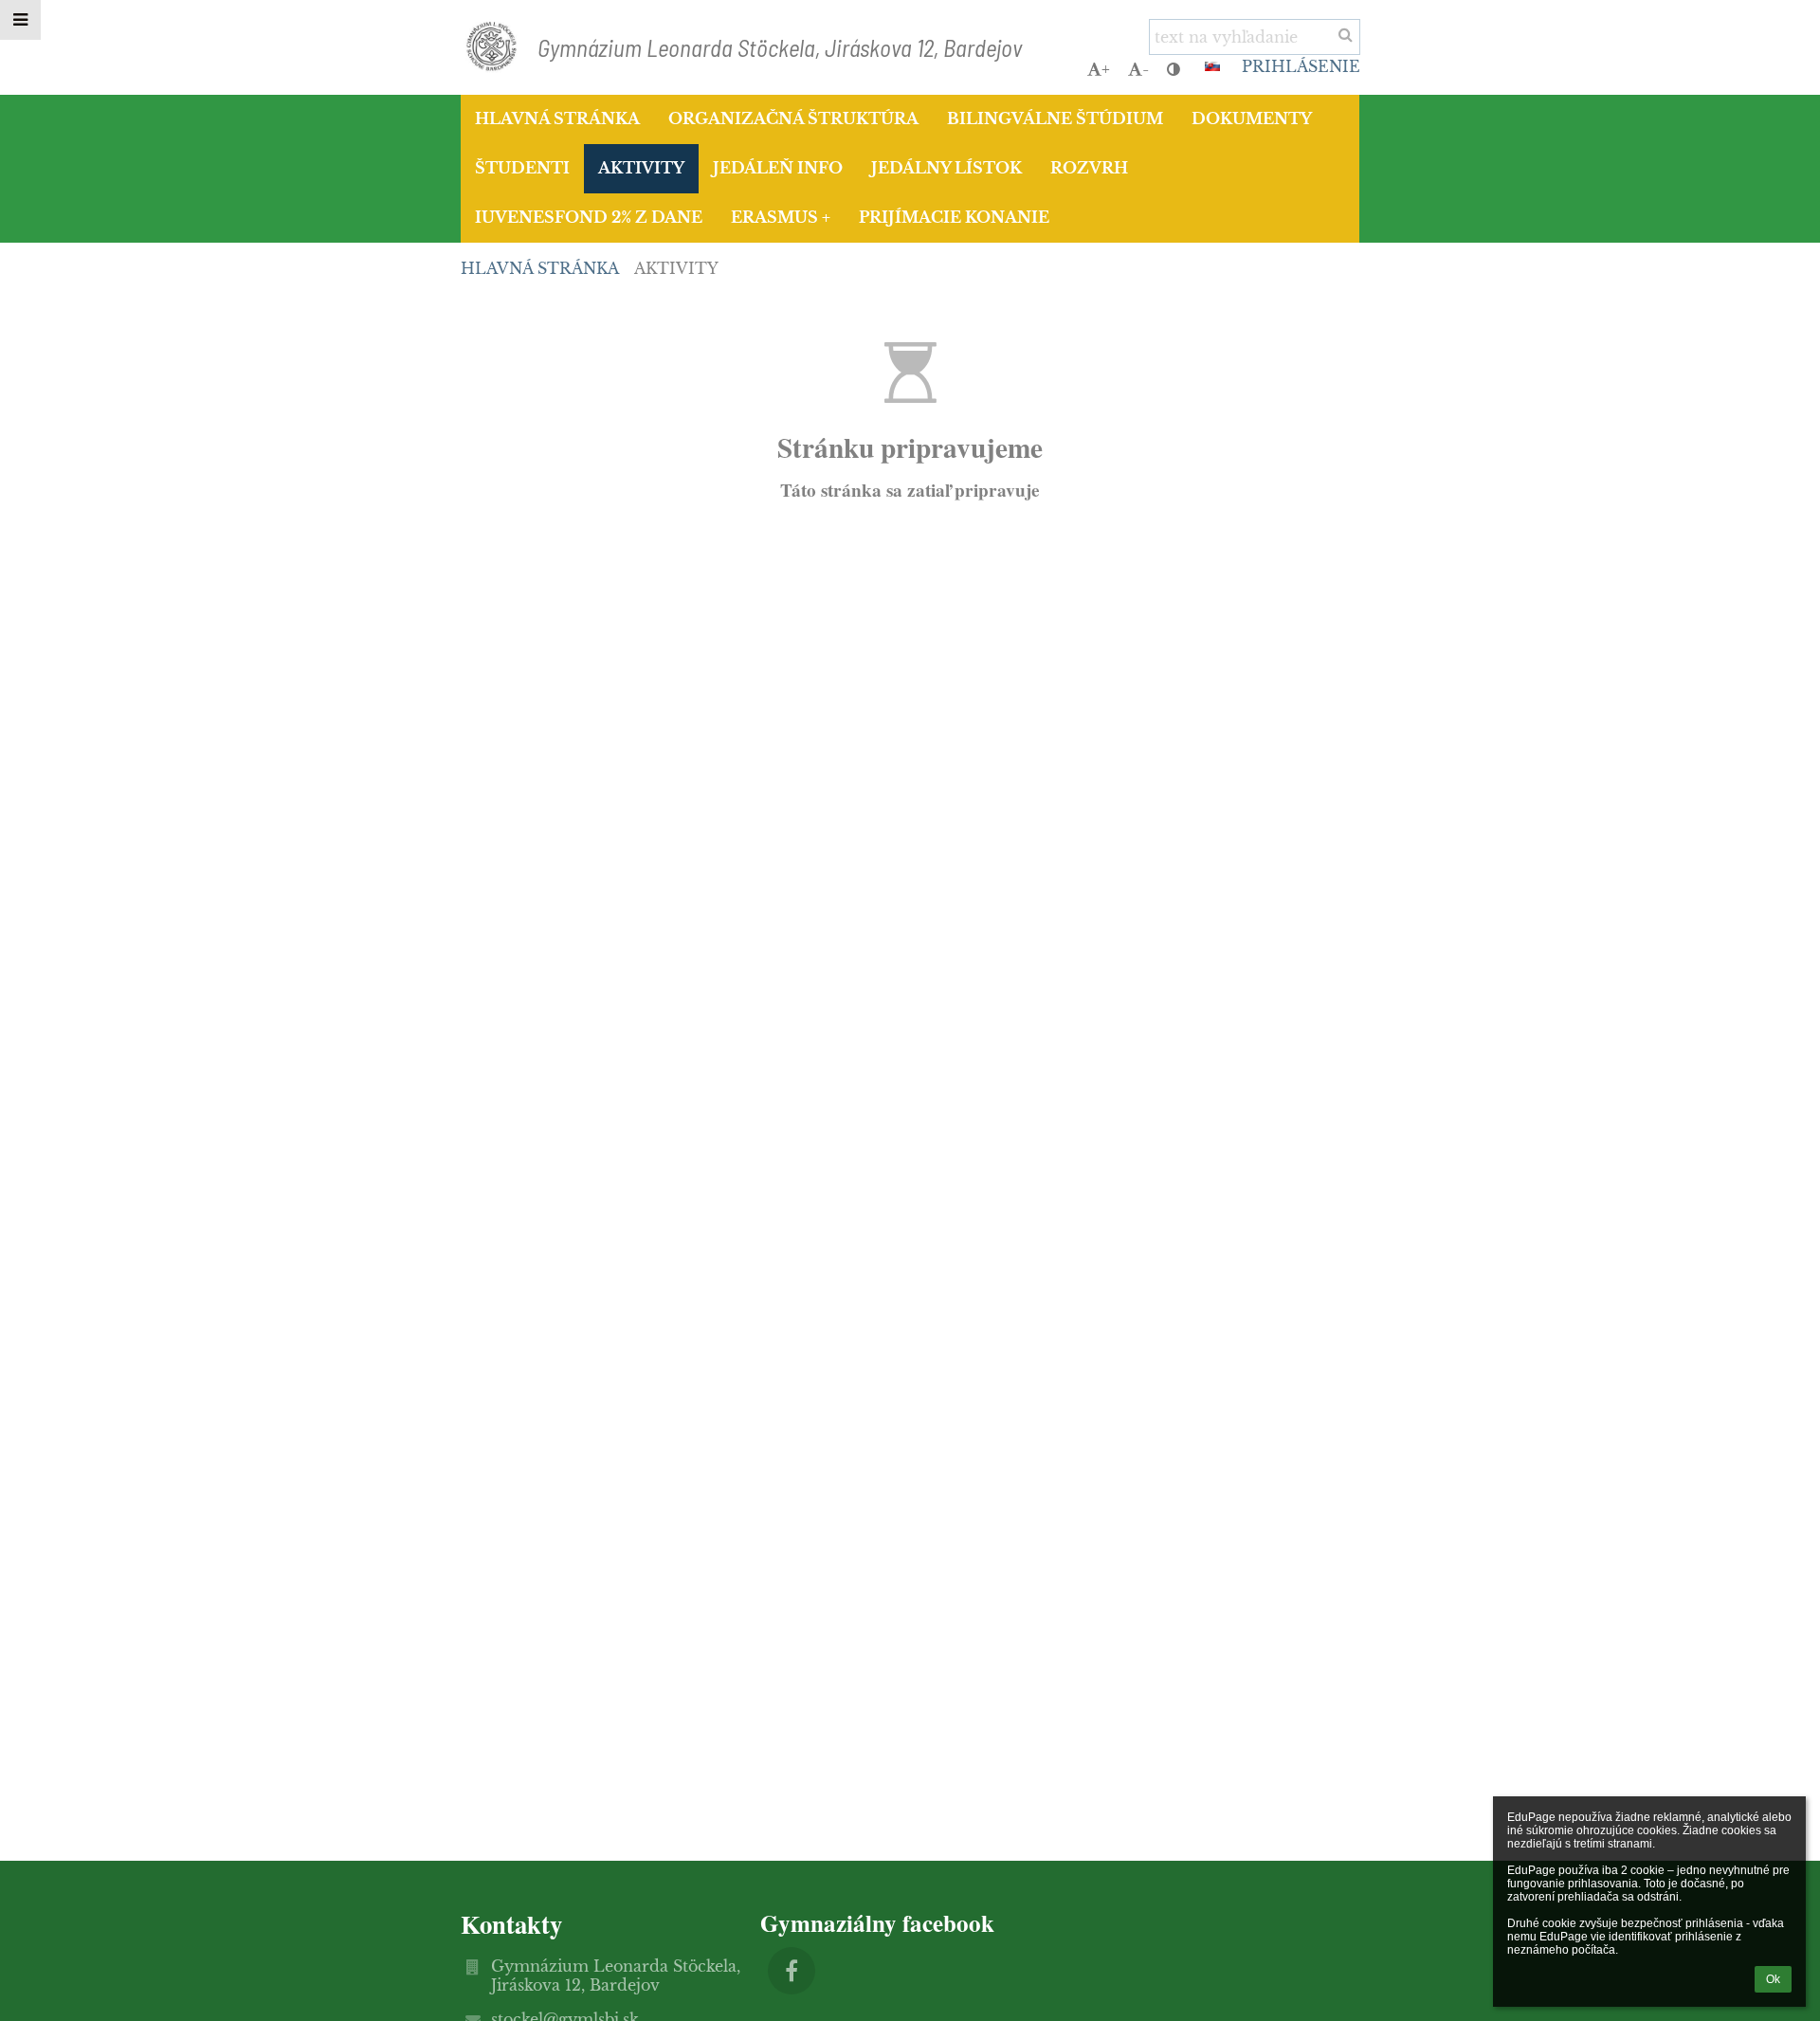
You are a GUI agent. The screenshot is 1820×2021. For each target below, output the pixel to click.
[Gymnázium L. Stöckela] (792, 1971)
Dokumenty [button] (1252, 118)
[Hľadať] (1346, 34)
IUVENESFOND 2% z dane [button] (589, 217)
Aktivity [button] (641, 168)
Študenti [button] (522, 168)
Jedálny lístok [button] (946, 168)
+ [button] (1106, 69)
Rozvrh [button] (1089, 168)
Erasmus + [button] (781, 217)
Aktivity (676, 268)
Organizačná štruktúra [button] (793, 118)
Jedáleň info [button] (778, 168)
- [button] (1146, 69)
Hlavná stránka (540, 268)
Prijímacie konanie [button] (954, 217)
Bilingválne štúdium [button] (1055, 118)
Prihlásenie (1301, 66)
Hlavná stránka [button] (557, 118)
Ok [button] (1773, 1979)
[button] (1174, 69)
